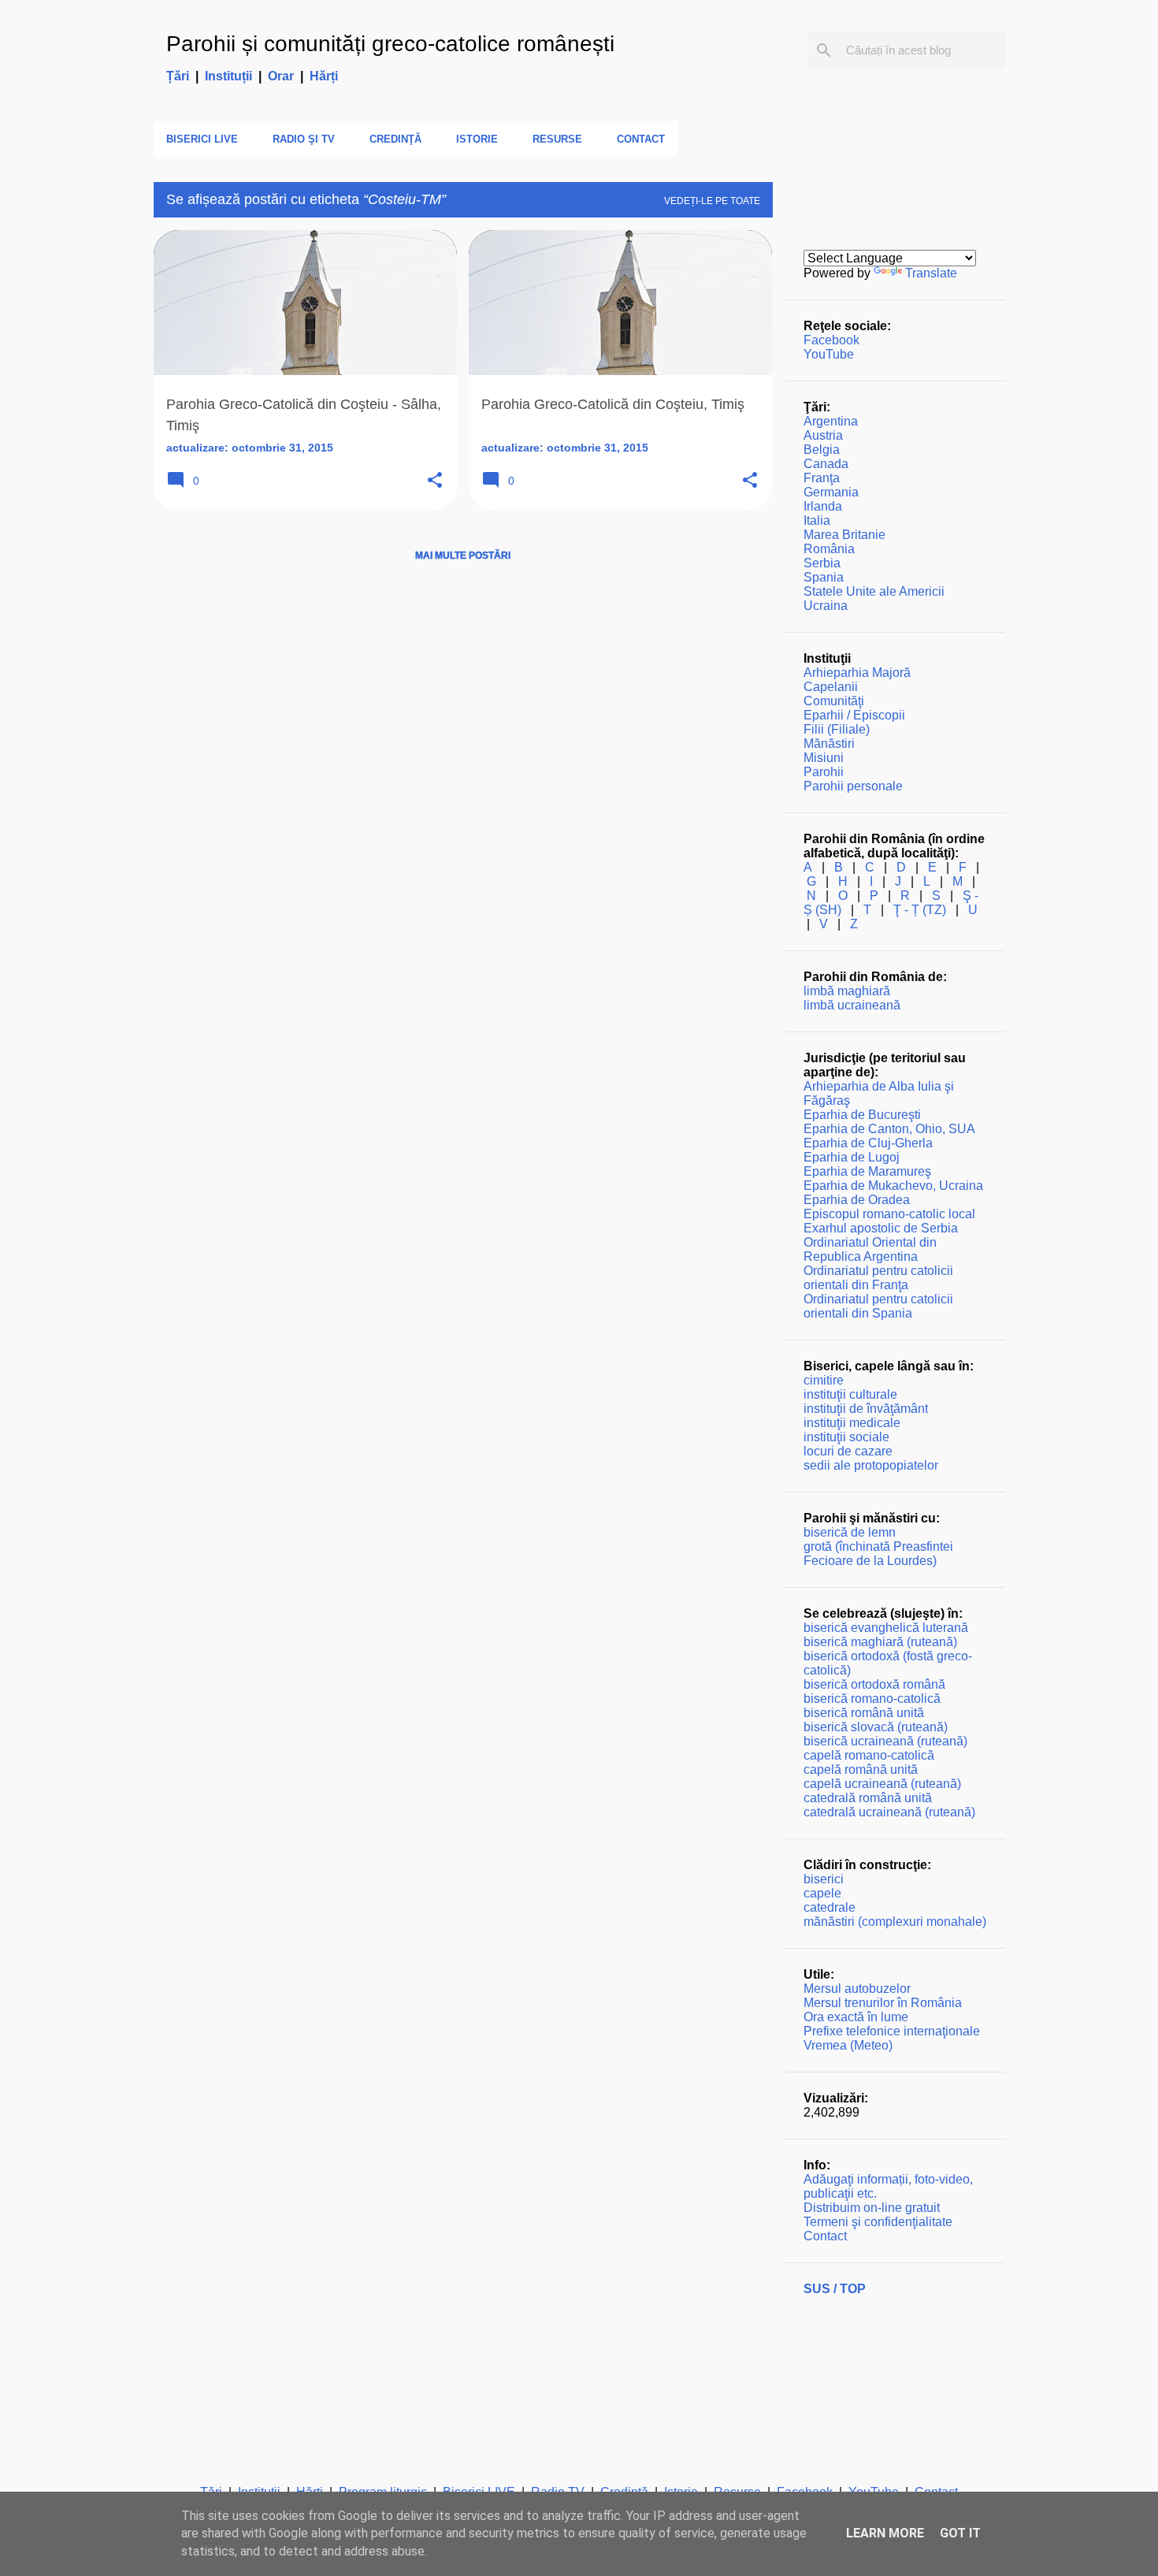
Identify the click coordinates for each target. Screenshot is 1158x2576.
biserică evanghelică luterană (886, 1628)
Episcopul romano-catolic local (889, 1214)
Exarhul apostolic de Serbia (881, 1228)
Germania (831, 492)
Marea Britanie (844, 535)
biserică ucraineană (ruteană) (885, 1741)
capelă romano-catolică (869, 1755)
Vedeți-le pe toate (712, 201)
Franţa (822, 478)
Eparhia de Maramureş (867, 1171)
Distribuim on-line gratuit (872, 2208)
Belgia (822, 450)
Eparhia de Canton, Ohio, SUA (889, 1129)
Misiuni (824, 758)
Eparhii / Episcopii (854, 715)
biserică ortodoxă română (874, 1684)
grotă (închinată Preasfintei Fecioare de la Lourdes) (878, 1554)
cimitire (824, 1380)
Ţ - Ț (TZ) (920, 910)
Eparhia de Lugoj (852, 1157)
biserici (824, 1879)
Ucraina (826, 606)
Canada (826, 464)
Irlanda (823, 506)
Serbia (822, 563)
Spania (824, 577)
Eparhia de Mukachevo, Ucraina (893, 1186)
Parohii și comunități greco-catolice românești (390, 44)
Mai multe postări (463, 556)
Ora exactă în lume (856, 2017)
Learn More (885, 2533)
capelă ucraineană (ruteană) (882, 1784)
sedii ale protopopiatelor (871, 1465)
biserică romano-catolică (872, 1699)
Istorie (477, 139)
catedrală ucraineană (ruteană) (889, 1812)
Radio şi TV (304, 139)
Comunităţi (834, 701)
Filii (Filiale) (837, 729)
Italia (817, 520)
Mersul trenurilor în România (883, 2003)
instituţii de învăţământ (866, 1409)
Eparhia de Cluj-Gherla (868, 1143)
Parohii (824, 772)
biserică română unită (864, 1713)
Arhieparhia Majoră (857, 673)
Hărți (324, 76)
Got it (960, 2533)
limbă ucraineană (852, 1005)
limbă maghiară (847, 991)
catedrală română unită (868, 1798)
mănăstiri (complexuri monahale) (895, 1922)
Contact (641, 139)
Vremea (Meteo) (848, 2045)
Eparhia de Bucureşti (862, 1115)
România (829, 549)
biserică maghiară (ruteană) (880, 1642)
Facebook (831, 340)
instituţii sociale (846, 1437)
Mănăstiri (829, 743)
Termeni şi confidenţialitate (878, 2222)
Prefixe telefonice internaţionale (892, 2031)
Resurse (557, 139)
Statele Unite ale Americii (874, 591)
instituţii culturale (850, 1394)
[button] (435, 481)
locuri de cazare (848, 1451)
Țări (178, 76)
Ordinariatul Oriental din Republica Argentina (870, 1249)
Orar (281, 76)
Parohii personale (853, 786)
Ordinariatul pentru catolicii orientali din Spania (878, 1306)
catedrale (830, 1907)
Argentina (831, 421)
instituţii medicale (852, 1423)
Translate (931, 273)
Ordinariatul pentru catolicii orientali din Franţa (878, 1278)
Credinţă (395, 139)
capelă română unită (861, 1769)
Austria (823, 435)
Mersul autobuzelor (857, 1989)
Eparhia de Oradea (857, 1200)
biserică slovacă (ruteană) (876, 1727)
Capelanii (831, 687)
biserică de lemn (850, 1532)
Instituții (228, 76)
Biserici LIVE (202, 139)
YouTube (829, 354)
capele (822, 1893)
